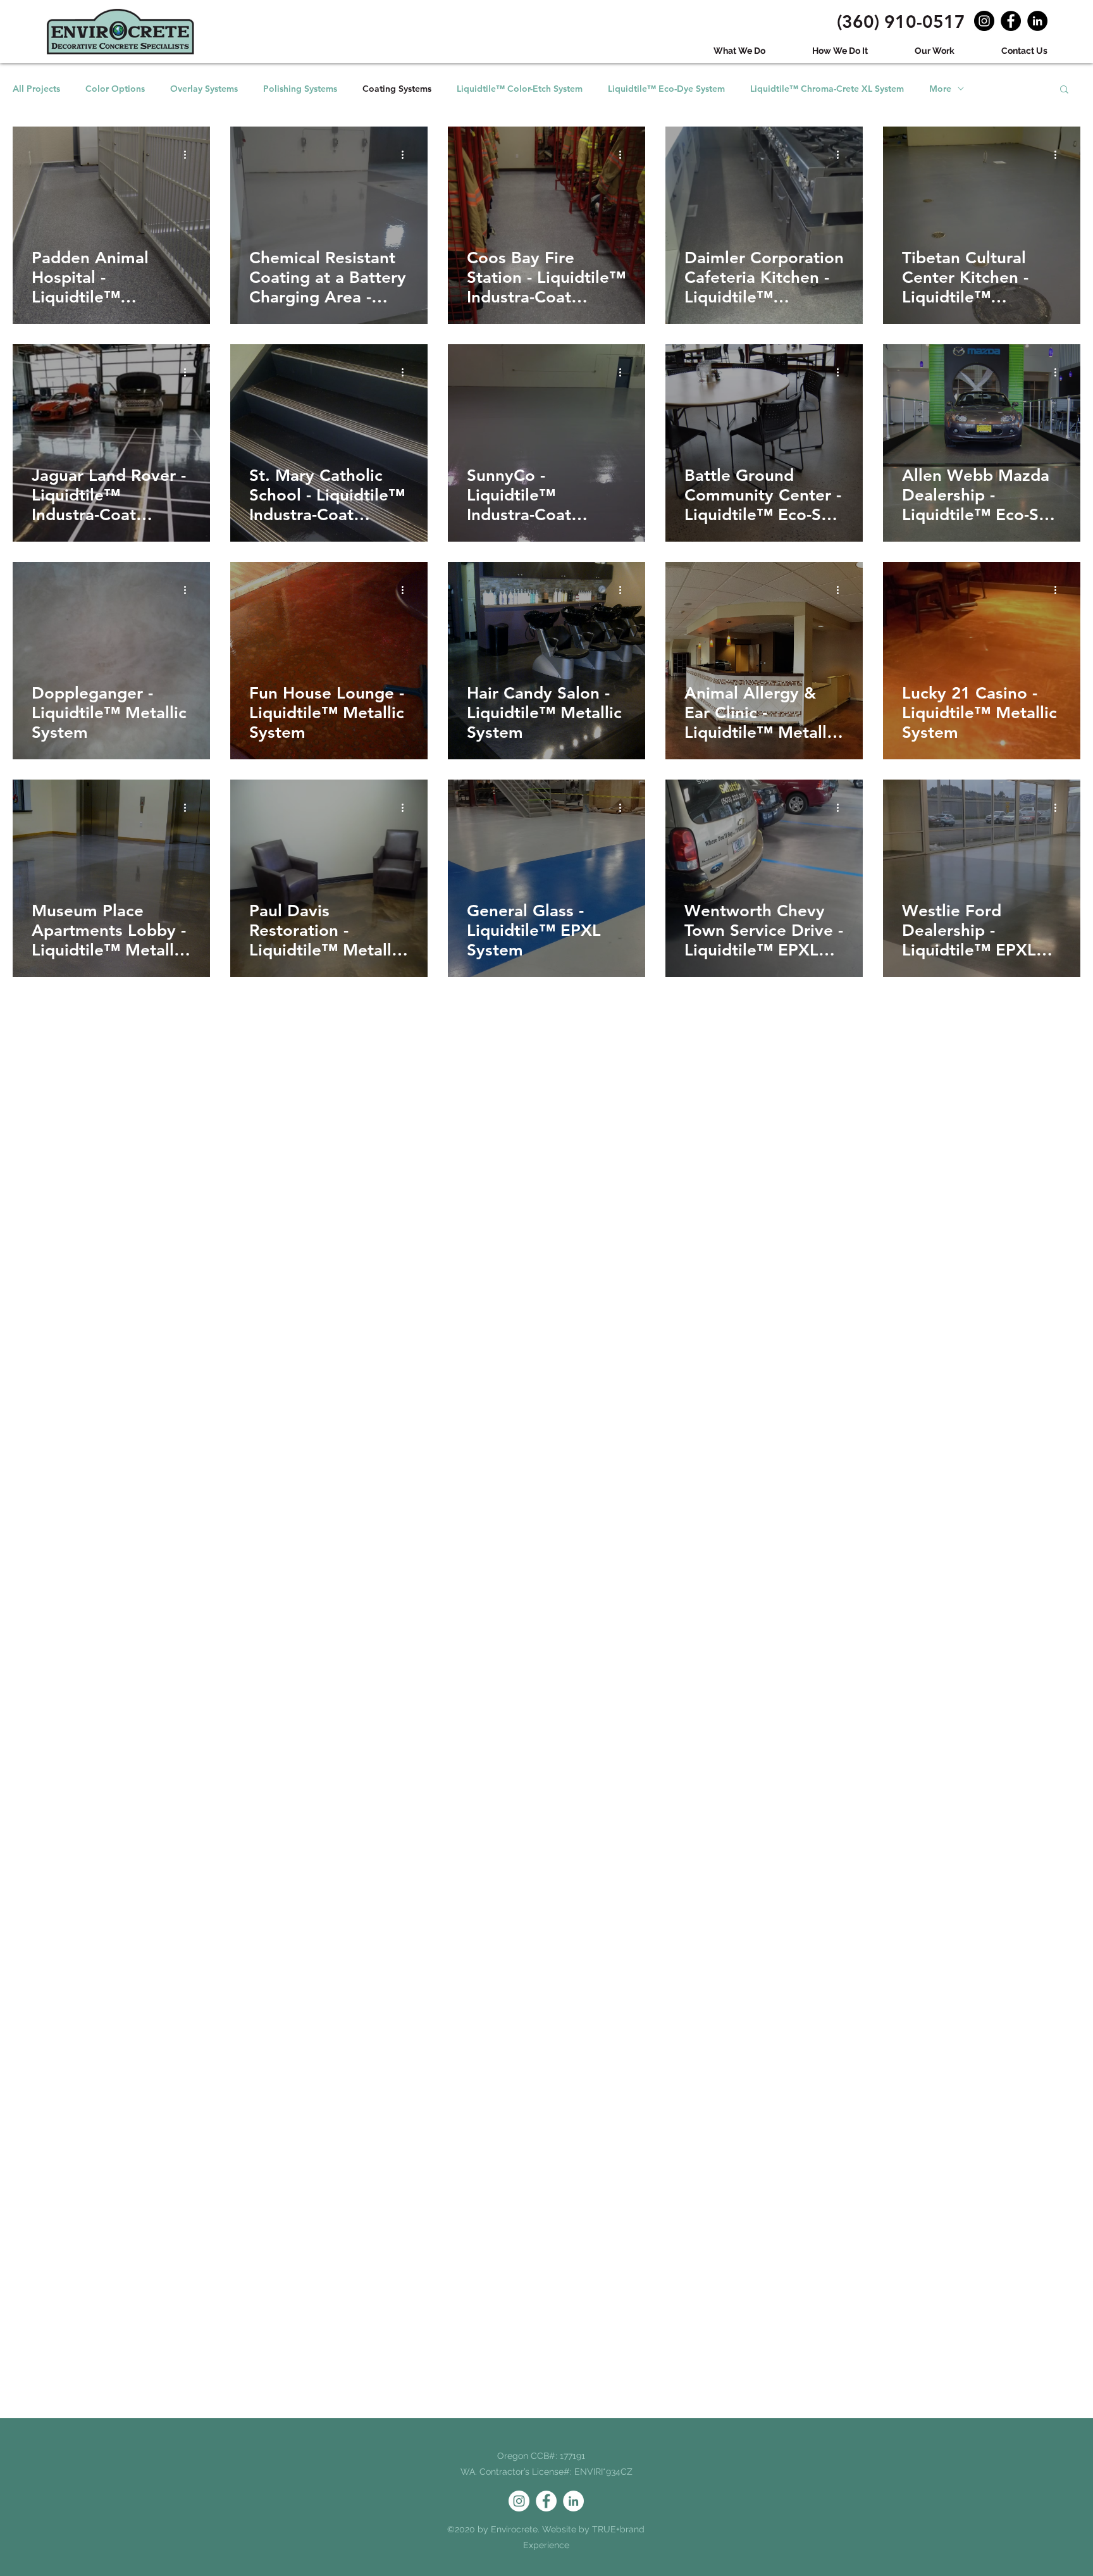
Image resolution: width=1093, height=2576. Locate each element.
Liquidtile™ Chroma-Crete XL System (827, 89)
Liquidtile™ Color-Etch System (520, 89)
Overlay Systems (204, 89)
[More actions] (189, 154)
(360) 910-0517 (901, 22)
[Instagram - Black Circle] (984, 21)
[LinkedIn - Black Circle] (1037, 21)
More (940, 89)
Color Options (115, 89)
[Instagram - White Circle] (519, 2501)
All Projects (36, 89)
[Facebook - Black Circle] (1011, 21)
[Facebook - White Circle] (546, 2501)
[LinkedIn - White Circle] (573, 2501)
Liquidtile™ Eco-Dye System (666, 89)
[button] (1064, 90)
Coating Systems (397, 89)
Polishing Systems (300, 89)
